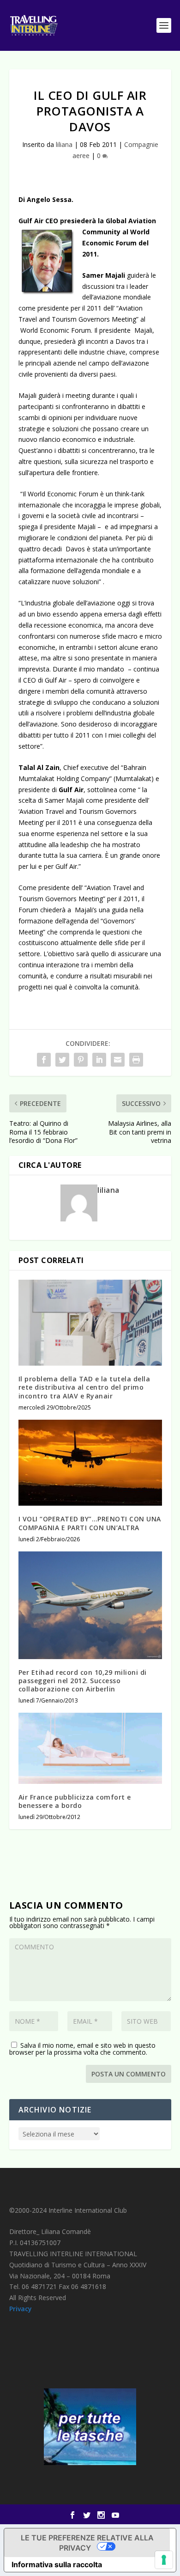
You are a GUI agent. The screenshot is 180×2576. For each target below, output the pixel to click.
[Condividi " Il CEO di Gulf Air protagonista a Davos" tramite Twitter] (62, 1060)
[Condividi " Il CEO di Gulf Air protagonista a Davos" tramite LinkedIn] (99, 1060)
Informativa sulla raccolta (57, 2564)
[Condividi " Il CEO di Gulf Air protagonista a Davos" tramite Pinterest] (81, 1060)
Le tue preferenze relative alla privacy (87, 2543)
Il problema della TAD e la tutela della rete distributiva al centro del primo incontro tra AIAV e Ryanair (84, 1387)
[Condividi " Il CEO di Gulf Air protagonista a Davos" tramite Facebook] (44, 1060)
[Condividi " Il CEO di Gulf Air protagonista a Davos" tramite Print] (136, 1060)
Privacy (21, 2309)
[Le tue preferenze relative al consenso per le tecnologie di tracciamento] (164, 2560)
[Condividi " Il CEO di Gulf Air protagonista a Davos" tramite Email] (118, 1060)
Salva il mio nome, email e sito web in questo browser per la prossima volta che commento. (82, 2049)
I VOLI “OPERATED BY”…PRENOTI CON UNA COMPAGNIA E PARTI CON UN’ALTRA (90, 1523)
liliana (64, 144)
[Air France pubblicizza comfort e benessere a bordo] (90, 1748)
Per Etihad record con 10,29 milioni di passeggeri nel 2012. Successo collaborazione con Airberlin (83, 1681)
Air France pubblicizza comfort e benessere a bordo (75, 1801)
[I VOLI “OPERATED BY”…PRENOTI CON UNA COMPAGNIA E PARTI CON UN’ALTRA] (90, 1463)
